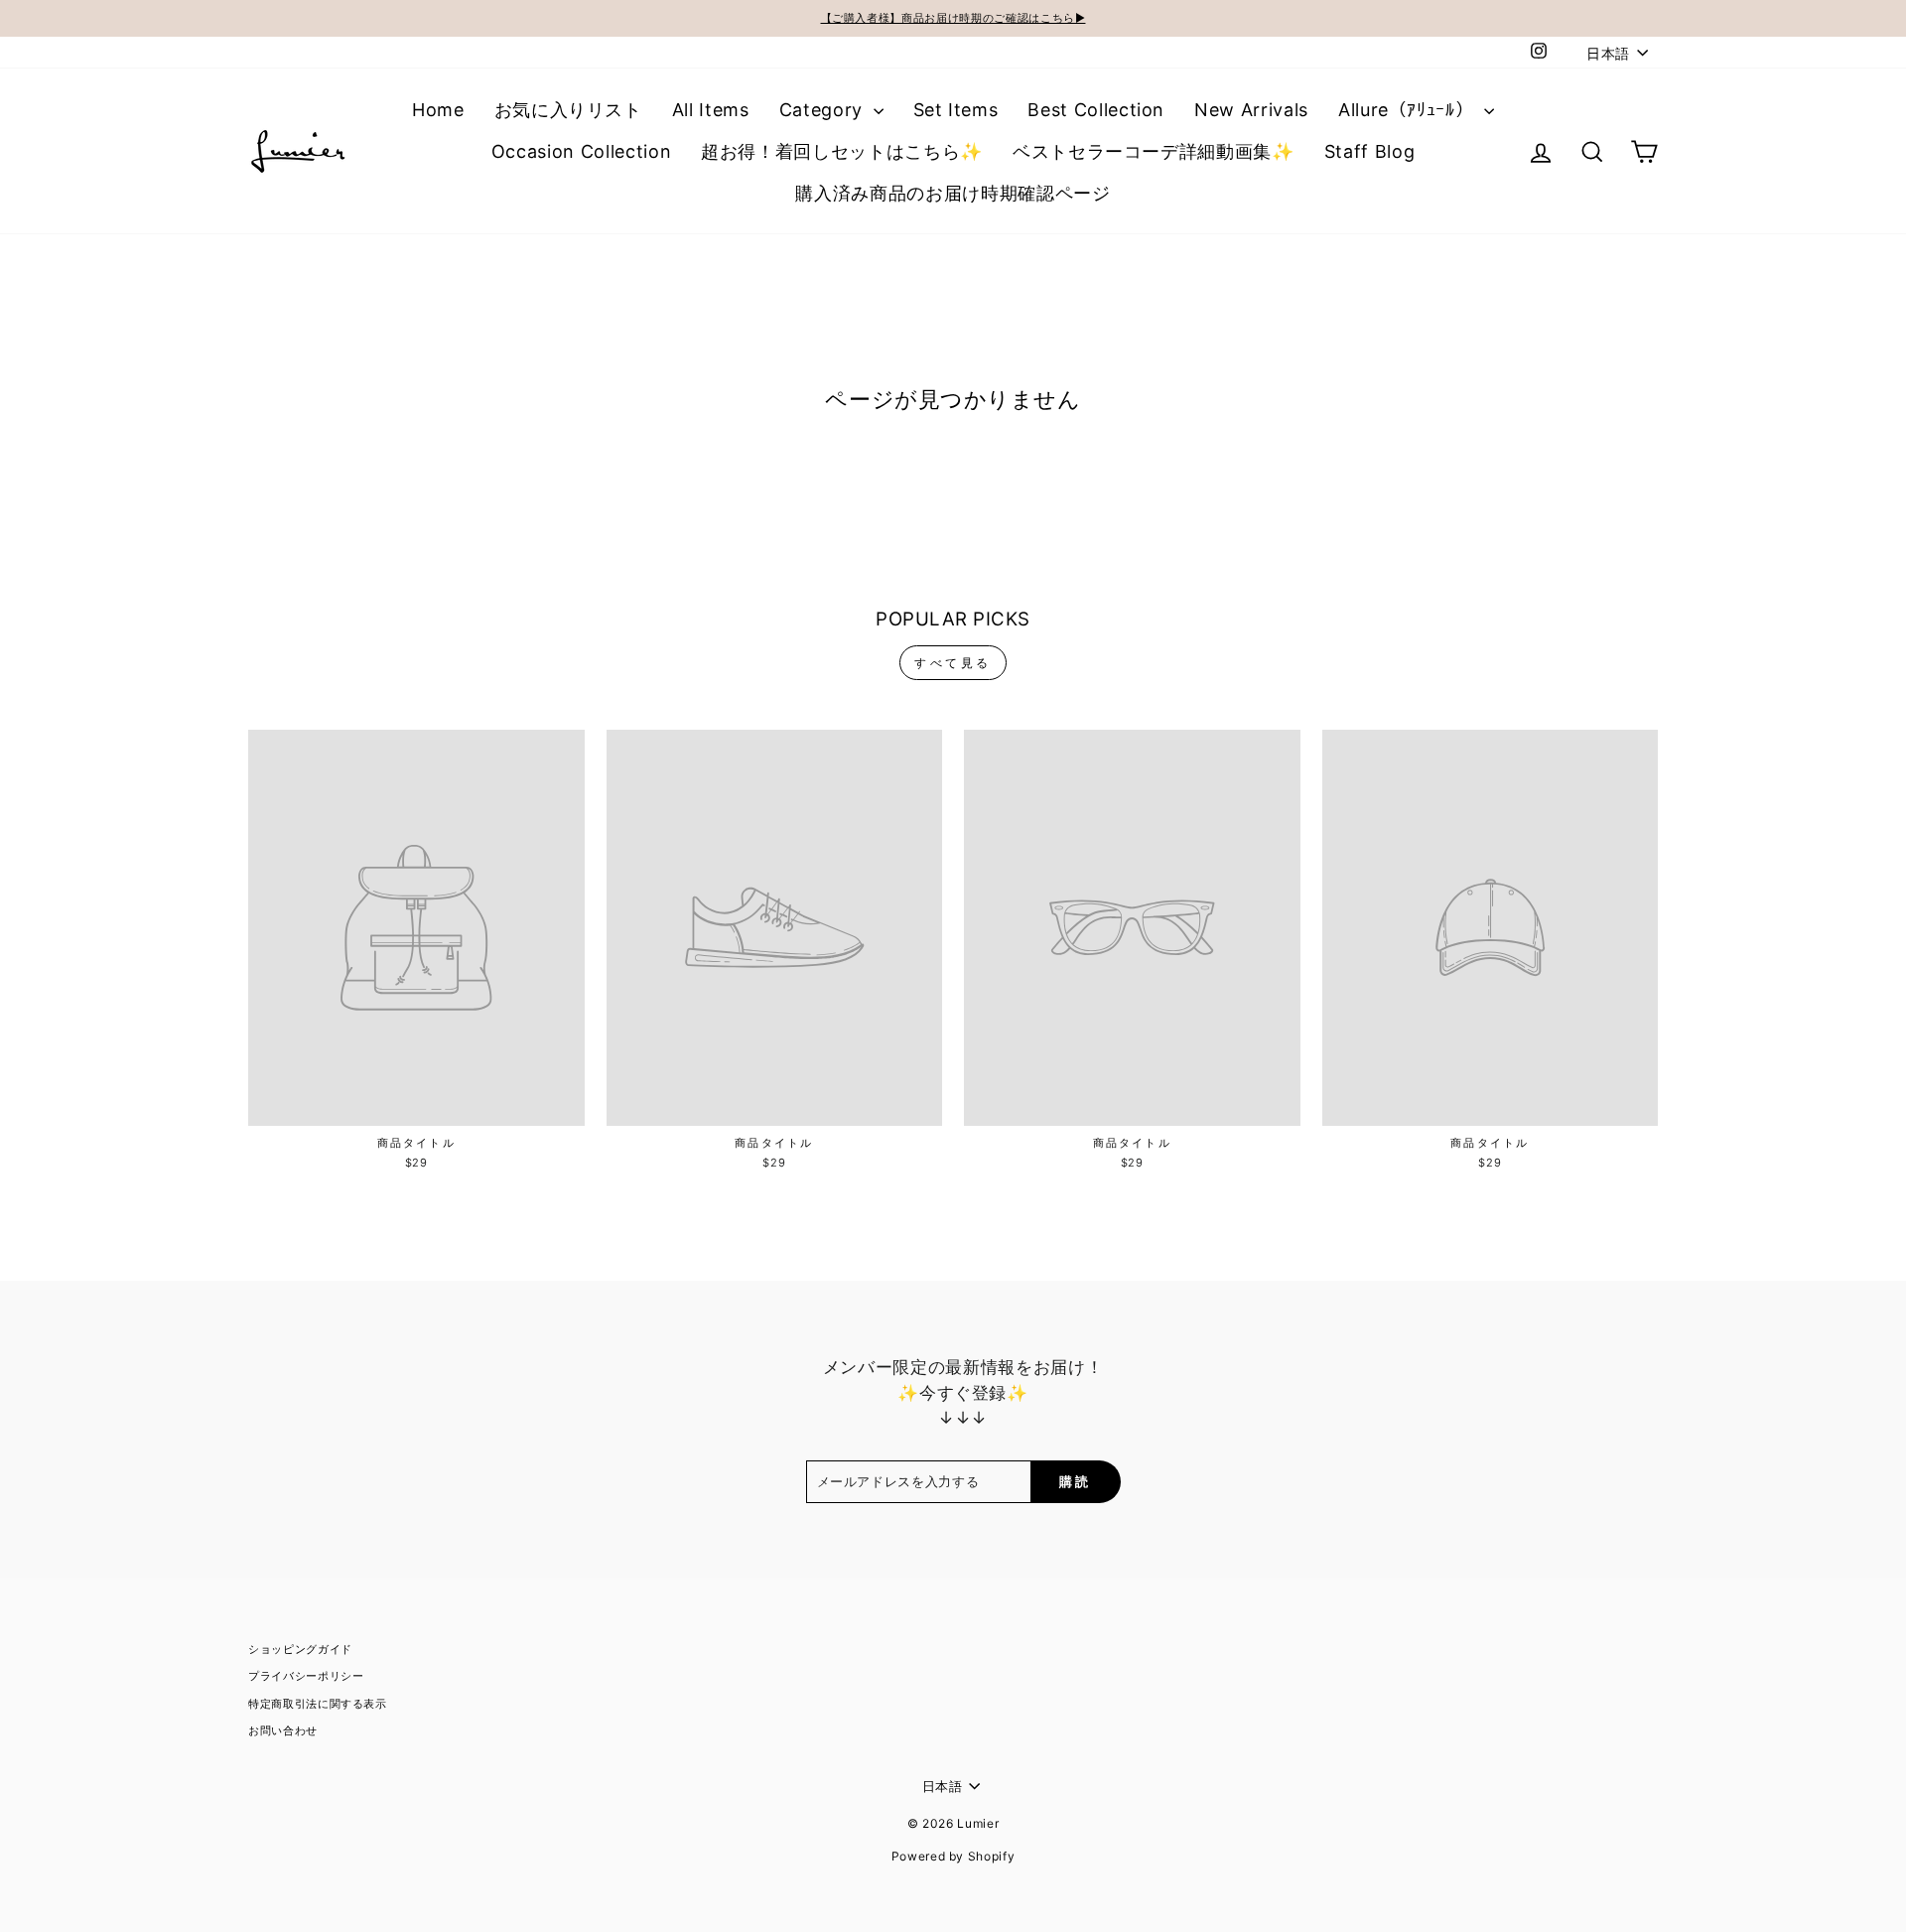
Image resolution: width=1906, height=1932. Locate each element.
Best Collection (1096, 110)
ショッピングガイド (300, 1649)
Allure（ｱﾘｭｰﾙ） (1409, 110)
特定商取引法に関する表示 (318, 1704)
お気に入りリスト (568, 110)
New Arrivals (1251, 110)
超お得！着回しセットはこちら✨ (842, 151)
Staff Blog (1370, 151)
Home (438, 110)
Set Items (956, 110)
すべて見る (953, 663)
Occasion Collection (581, 151)
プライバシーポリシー (306, 1676)
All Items (711, 110)
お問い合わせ (283, 1730)
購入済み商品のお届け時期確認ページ (953, 193)
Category (824, 110)
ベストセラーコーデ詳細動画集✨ (1154, 151)
